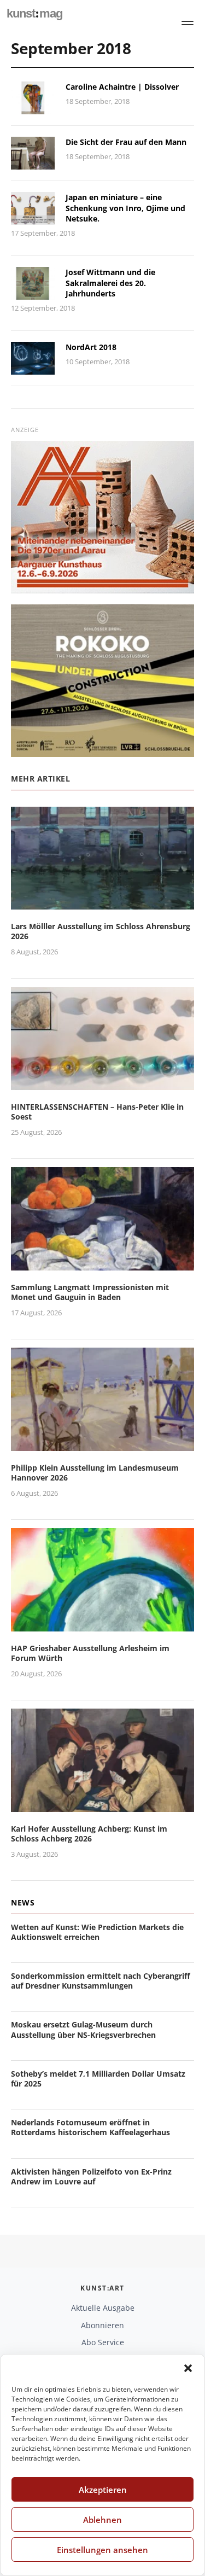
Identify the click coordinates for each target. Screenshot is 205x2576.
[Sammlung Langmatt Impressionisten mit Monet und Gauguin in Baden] (102, 1264)
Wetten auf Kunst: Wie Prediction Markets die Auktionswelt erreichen (97, 1932)
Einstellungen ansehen (102, 2550)
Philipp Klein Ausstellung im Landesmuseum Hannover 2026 (95, 1473)
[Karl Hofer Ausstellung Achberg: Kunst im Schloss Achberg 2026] (102, 1805)
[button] (188, 2368)
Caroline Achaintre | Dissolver (122, 87)
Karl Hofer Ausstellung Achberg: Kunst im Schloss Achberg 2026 (89, 1834)
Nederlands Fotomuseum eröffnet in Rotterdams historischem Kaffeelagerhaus (90, 2127)
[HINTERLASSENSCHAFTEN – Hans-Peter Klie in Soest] (102, 1083)
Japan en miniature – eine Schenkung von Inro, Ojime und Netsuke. (125, 208)
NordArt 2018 (91, 347)
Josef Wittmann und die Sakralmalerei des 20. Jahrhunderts (110, 283)
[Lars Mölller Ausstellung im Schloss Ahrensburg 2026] (102, 903)
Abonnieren (102, 2325)
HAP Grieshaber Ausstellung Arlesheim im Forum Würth (90, 1653)
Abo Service (103, 2342)
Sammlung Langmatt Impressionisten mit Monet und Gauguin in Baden (90, 1292)
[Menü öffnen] (188, 23)
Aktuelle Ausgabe (103, 2308)
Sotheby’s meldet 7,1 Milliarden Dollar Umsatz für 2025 (98, 2079)
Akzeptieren (103, 2490)
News (23, 1902)
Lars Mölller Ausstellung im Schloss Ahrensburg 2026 (101, 931)
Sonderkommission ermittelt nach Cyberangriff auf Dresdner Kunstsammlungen (101, 1981)
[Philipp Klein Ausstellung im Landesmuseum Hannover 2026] (102, 1444)
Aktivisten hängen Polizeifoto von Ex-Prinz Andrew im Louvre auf (91, 2176)
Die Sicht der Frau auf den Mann (126, 142)
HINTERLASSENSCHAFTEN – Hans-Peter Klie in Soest (97, 1112)
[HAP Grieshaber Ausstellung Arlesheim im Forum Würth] (102, 1625)
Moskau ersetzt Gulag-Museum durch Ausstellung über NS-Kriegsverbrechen (83, 2029)
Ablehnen (102, 2520)
